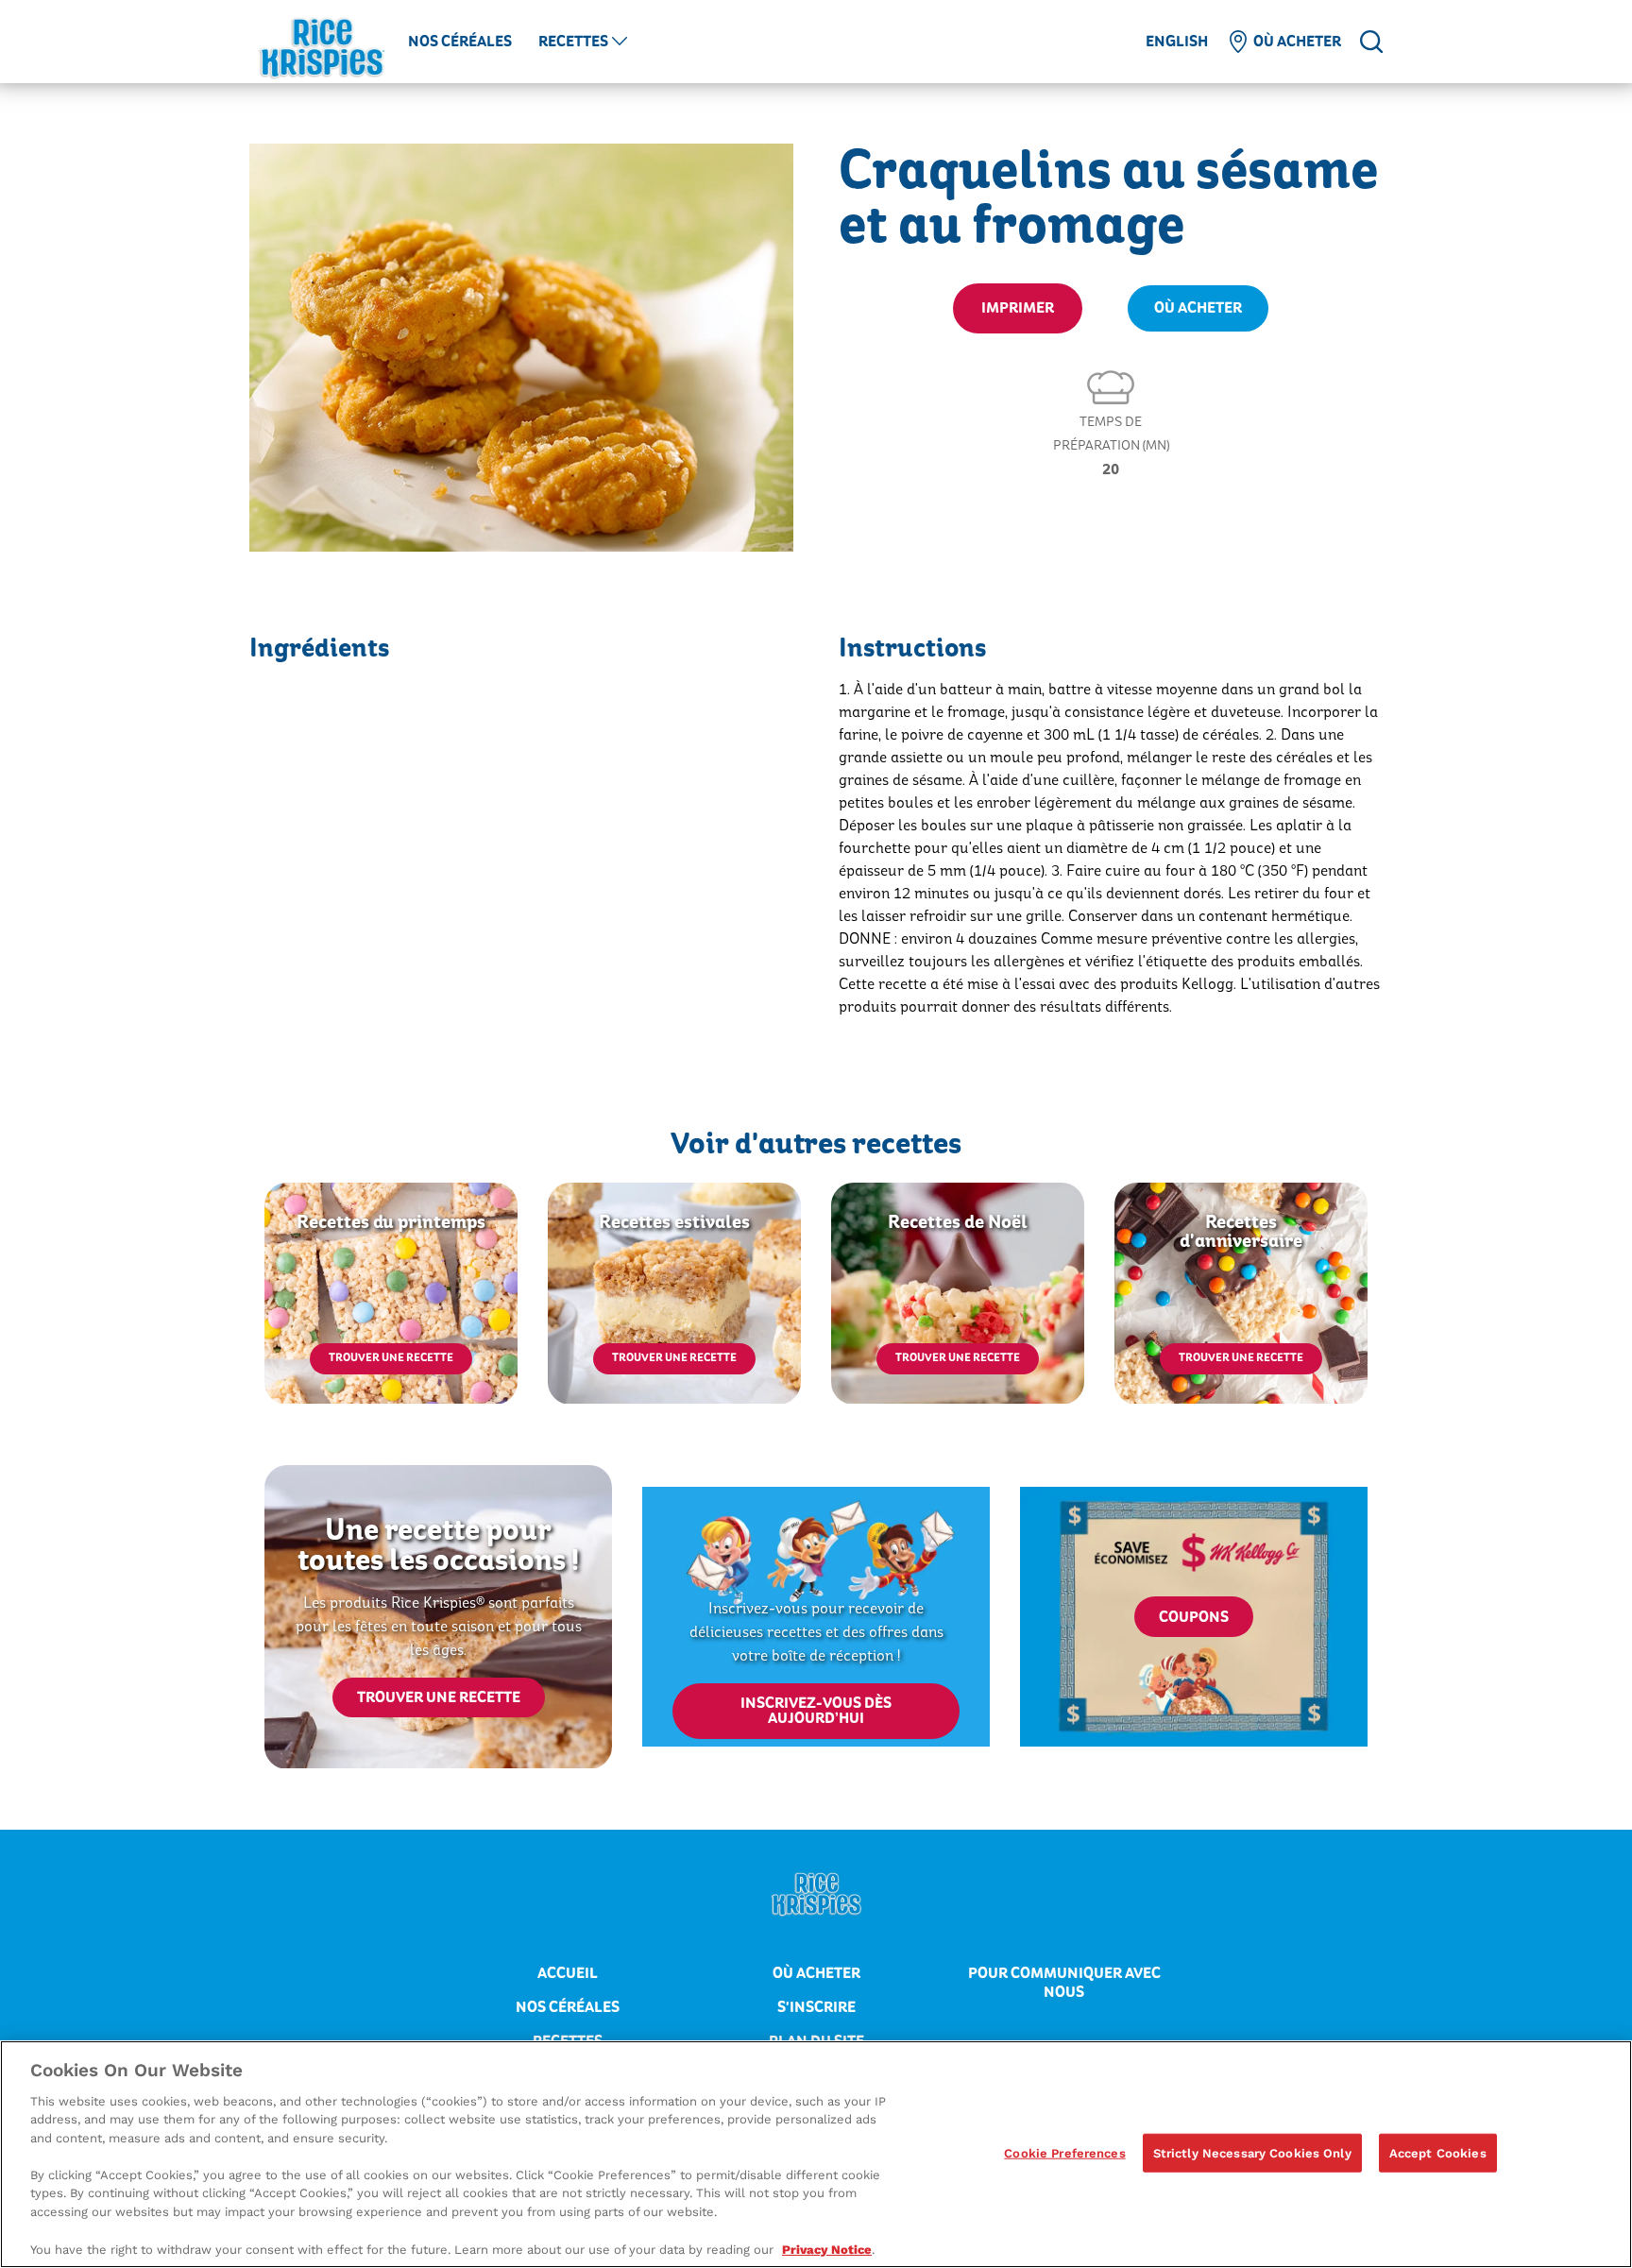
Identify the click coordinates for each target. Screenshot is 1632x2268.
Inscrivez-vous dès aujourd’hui (816, 1711)
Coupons (1194, 1617)
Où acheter (1297, 42)
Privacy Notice (827, 2249)
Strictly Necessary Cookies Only (1252, 2152)
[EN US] (1371, 42)
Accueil (568, 1973)
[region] (816, 2154)
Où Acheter (1198, 308)
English (1177, 42)
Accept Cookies (1438, 2152)
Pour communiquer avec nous (1064, 1983)
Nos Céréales (460, 42)
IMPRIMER (1018, 308)
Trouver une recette (391, 1358)
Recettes (573, 42)
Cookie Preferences (1064, 2152)
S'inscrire (816, 2007)
